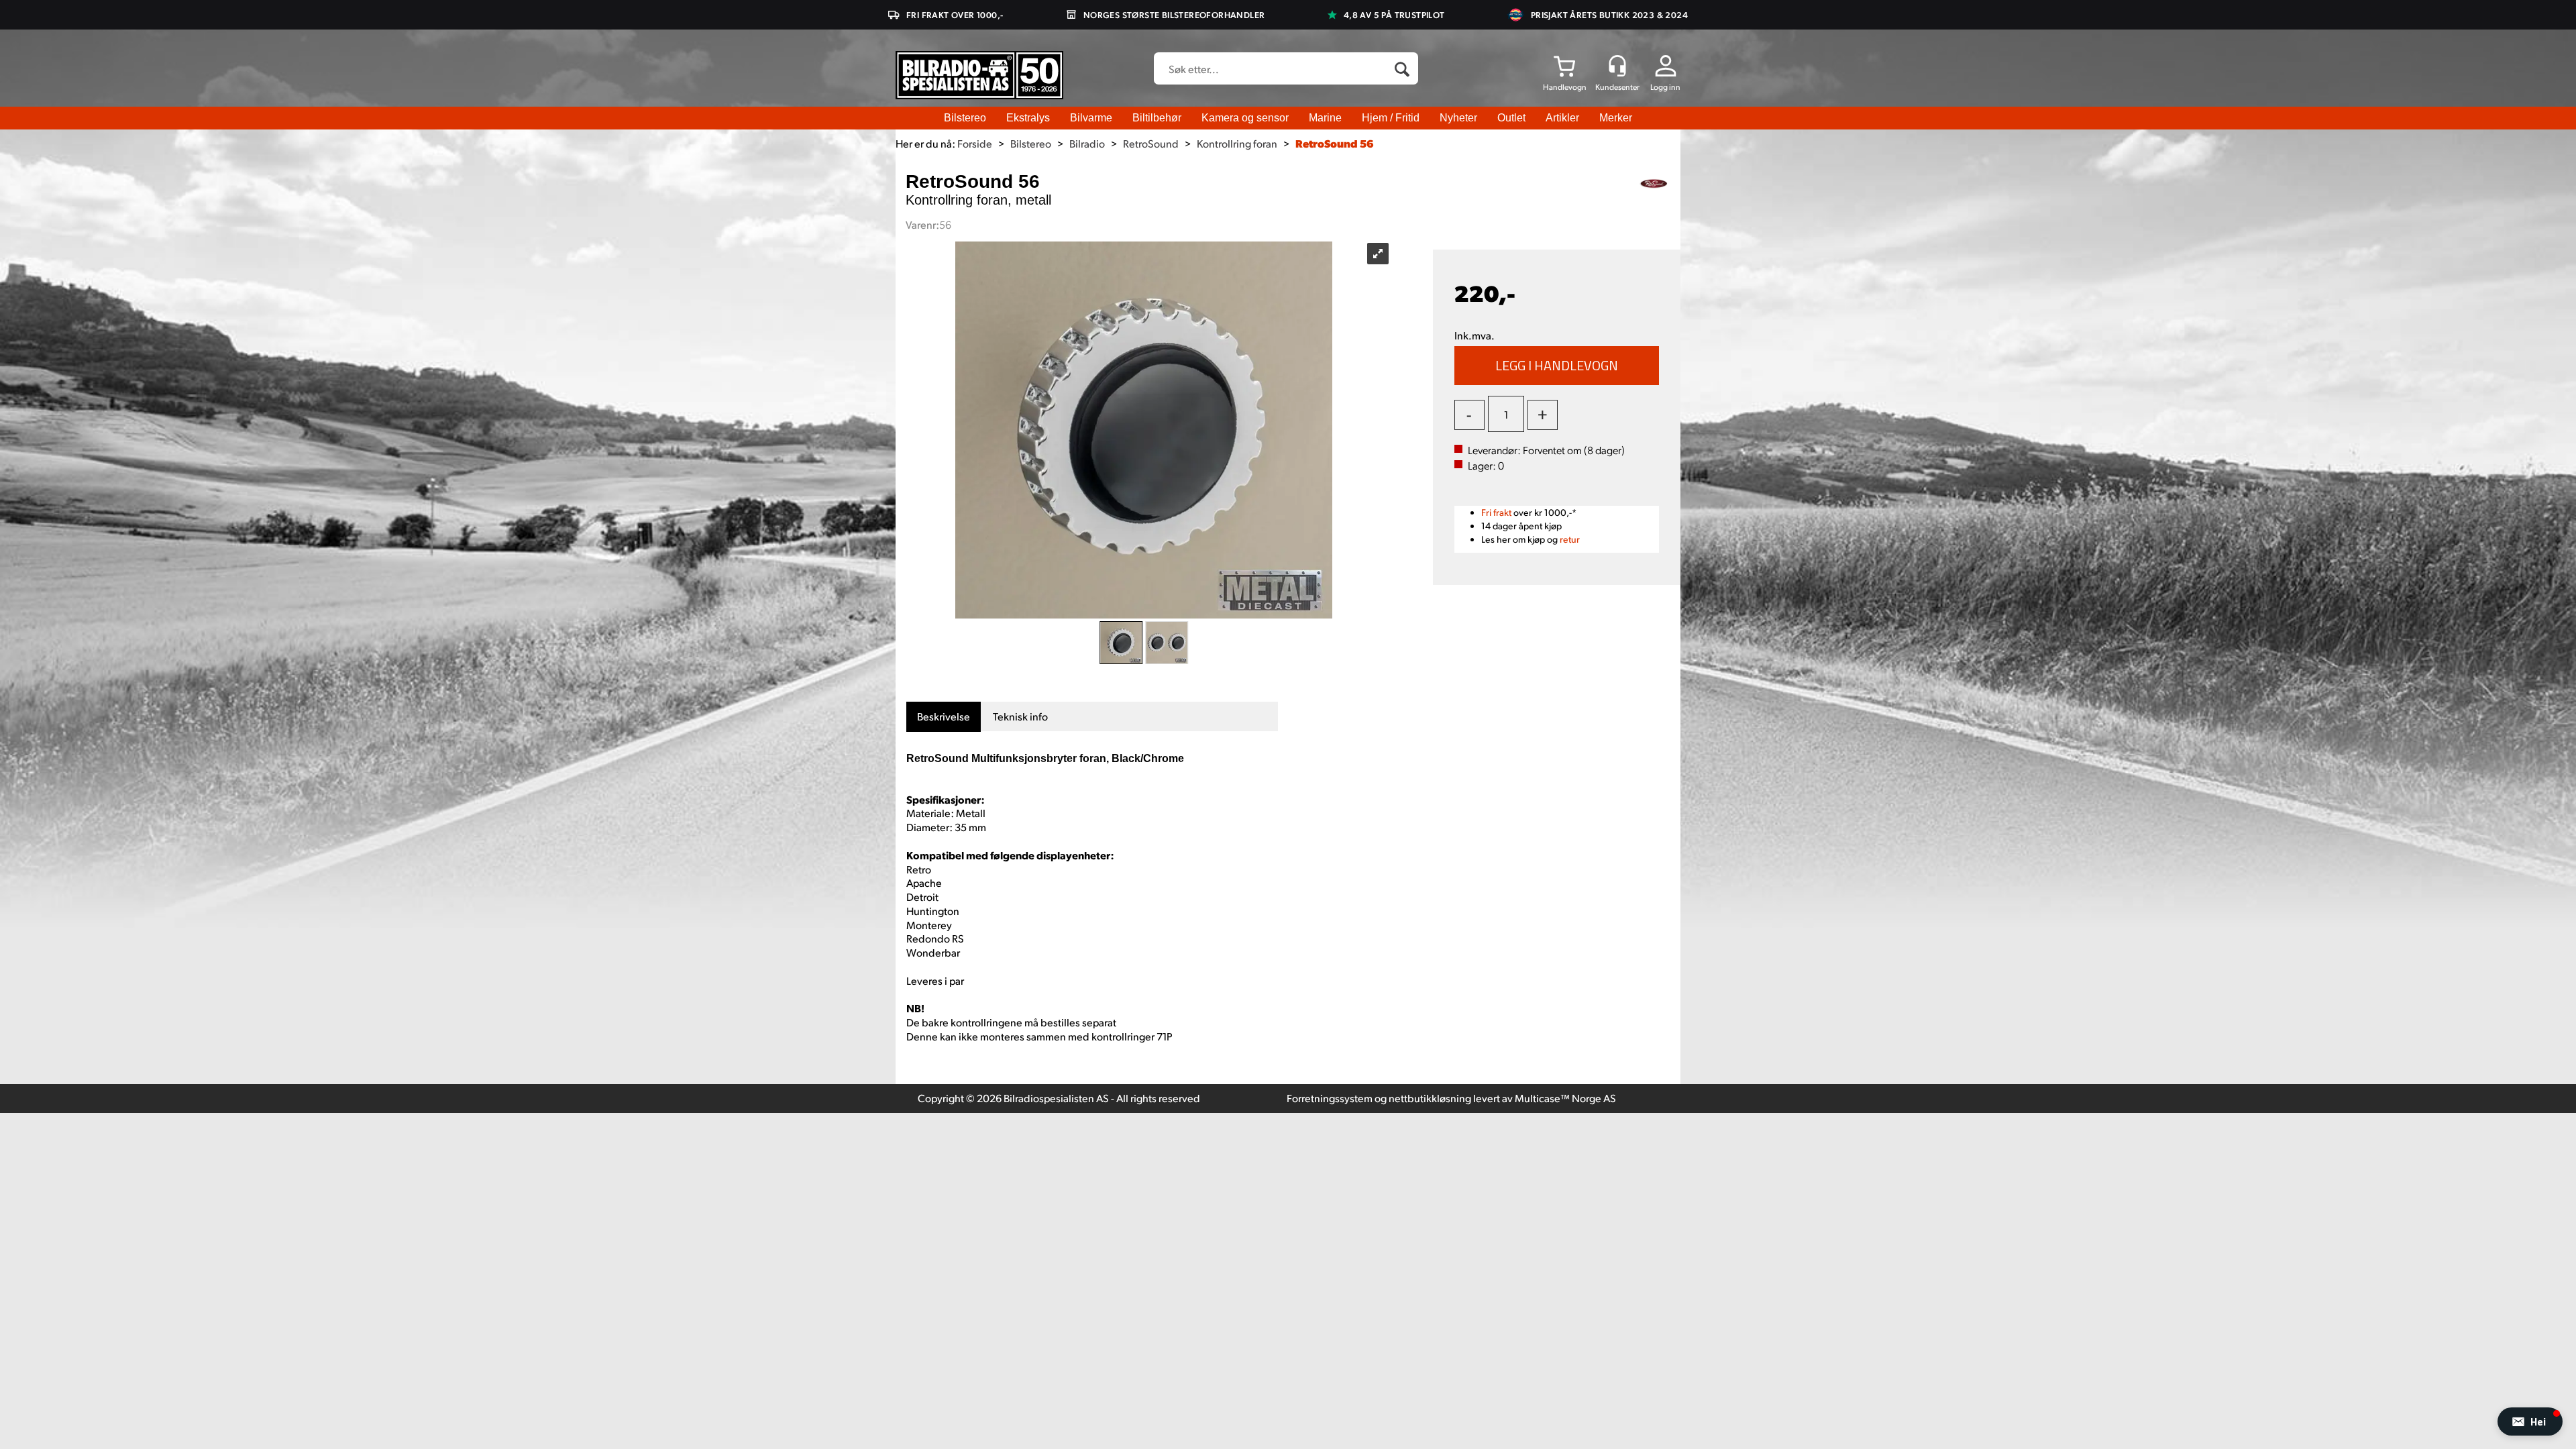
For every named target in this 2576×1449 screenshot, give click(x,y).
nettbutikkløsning (1430, 1098)
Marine (1325, 118)
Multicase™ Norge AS (1565, 1098)
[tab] (944, 717)
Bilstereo (965, 118)
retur (1570, 539)
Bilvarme (1091, 118)
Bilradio (1087, 143)
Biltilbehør (1157, 118)
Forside (975, 143)
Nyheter (1458, 118)
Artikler (1562, 118)
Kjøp (1557, 366)
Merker (1616, 118)
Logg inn (1665, 87)
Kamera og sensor (1245, 118)
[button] (2530, 1421)
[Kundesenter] (1617, 66)
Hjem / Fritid (1391, 118)
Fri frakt (1496, 512)
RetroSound (1151, 143)
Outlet (1511, 118)
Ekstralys (1028, 118)
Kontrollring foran (1237, 143)
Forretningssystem (1330, 1098)
